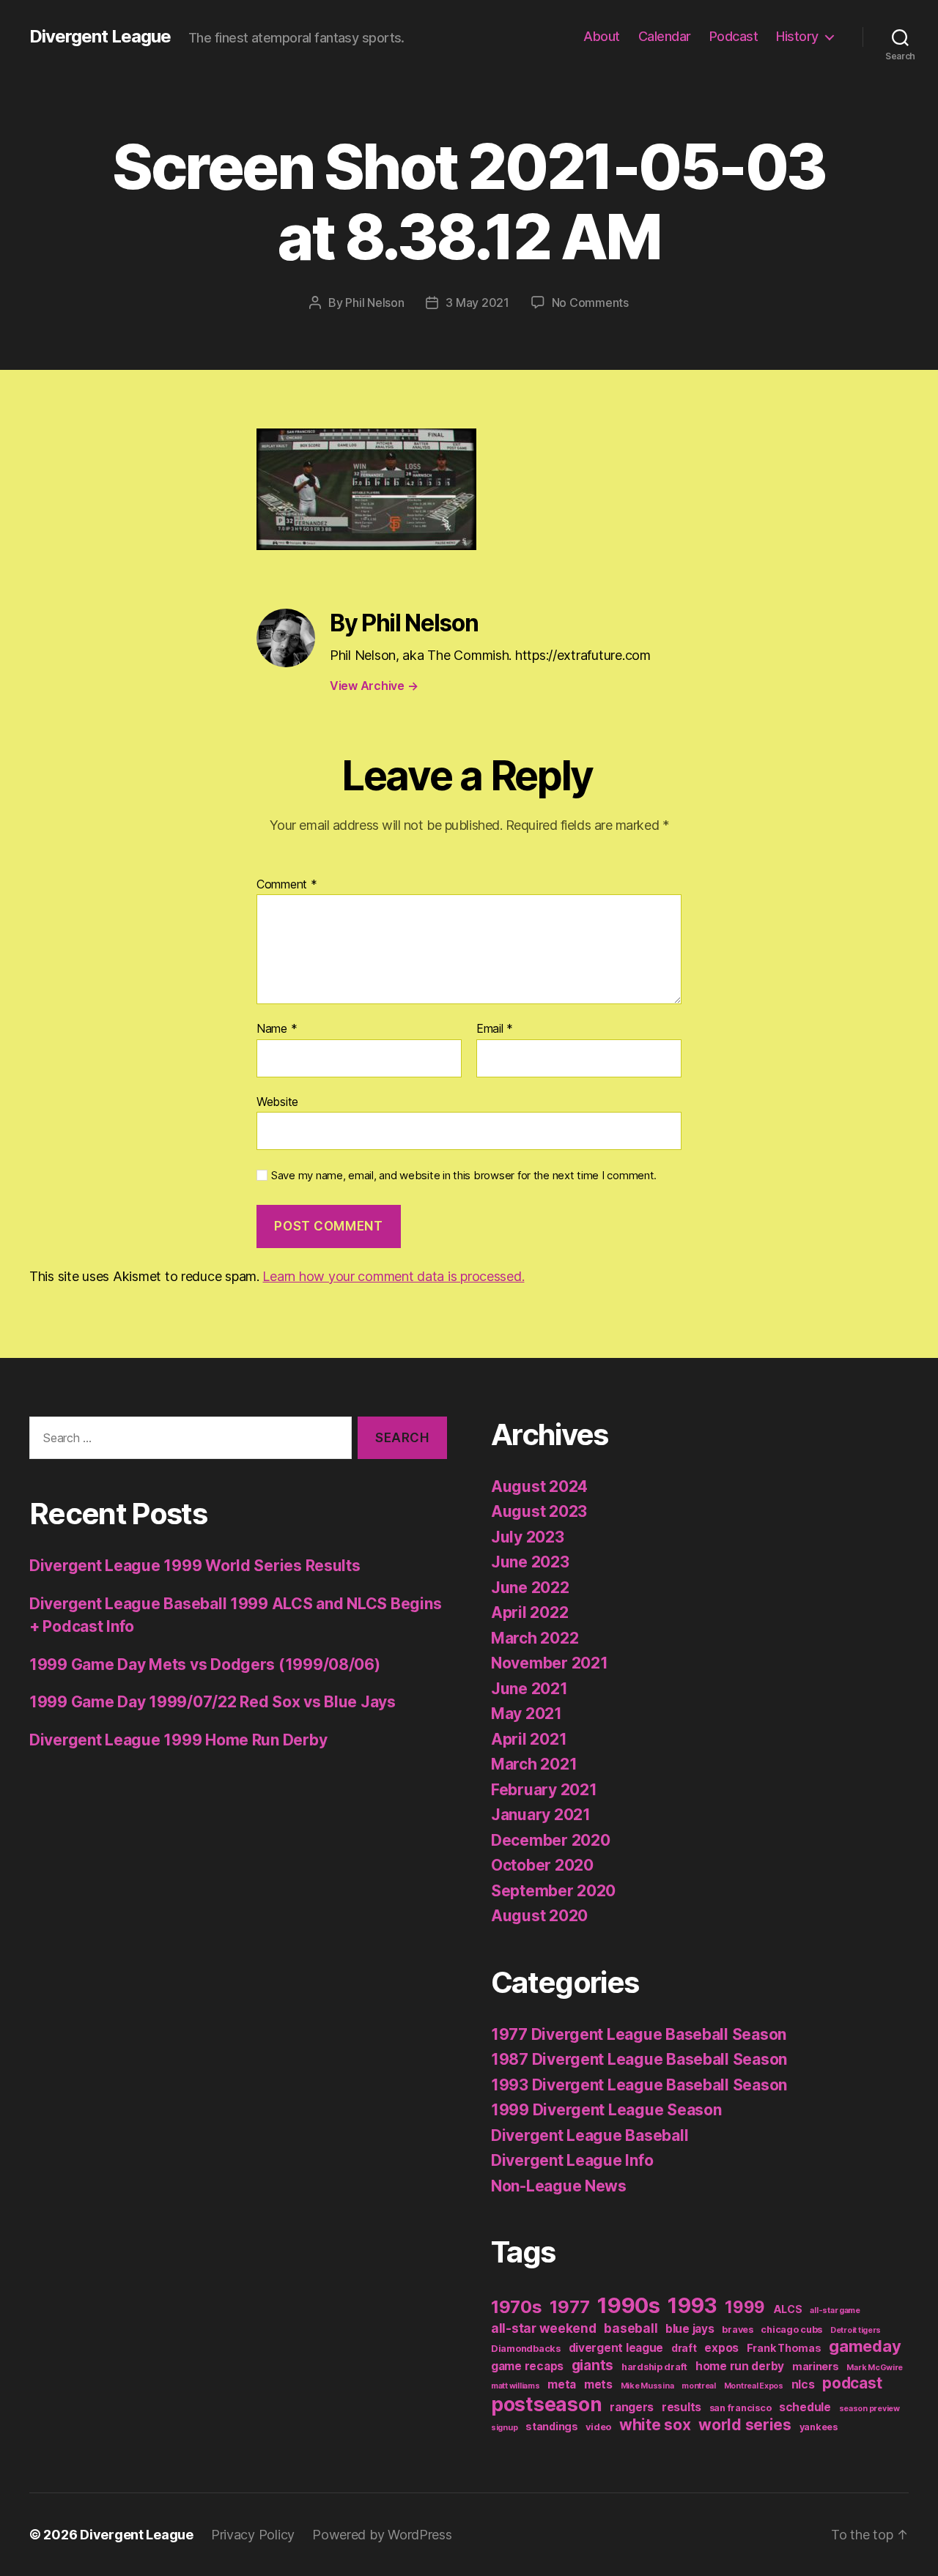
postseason (546, 2404)
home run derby (740, 2366)
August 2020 (539, 1916)
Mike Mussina (647, 2386)
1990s (629, 2305)
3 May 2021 (477, 302)
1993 (692, 2306)
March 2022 (535, 1638)
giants (592, 2365)
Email (495, 1029)
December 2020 (551, 1840)
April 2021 (529, 1739)
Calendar (665, 36)
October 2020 (542, 1865)
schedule (805, 2407)
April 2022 (529, 1612)
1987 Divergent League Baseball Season (639, 2059)
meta (562, 2384)
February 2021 (544, 1790)
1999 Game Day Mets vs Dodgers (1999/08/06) (205, 1664)
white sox (655, 2425)
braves (737, 2330)
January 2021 (541, 1815)
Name (277, 1029)
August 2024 (539, 1486)
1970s (517, 2307)
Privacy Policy (253, 2535)
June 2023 (530, 1562)
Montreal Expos (754, 2386)
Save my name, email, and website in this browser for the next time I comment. (464, 1176)
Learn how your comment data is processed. (393, 1276)
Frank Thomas (784, 2348)
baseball (631, 2328)
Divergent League (100, 37)
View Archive (374, 686)
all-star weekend (544, 2328)
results (682, 2407)
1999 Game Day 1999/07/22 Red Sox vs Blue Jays (213, 1702)
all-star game (835, 2310)
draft (684, 2348)
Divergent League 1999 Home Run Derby (178, 1740)
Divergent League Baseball (590, 2135)
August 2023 (539, 1511)
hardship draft (654, 2367)
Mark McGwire (875, 2368)
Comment (287, 885)
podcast (852, 2383)
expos (721, 2348)
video (598, 2427)
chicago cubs (791, 2330)
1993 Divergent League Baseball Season (639, 2085)
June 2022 (530, 1588)
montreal (699, 2386)
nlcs (803, 2384)
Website (277, 1101)
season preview (869, 2409)
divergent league (616, 2348)
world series (745, 2425)
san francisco (741, 2408)
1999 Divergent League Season (606, 2110)
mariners (816, 2366)
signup (504, 2428)
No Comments (590, 302)
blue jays (690, 2329)
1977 (569, 2307)
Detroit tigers (856, 2330)
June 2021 (529, 1689)
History (797, 36)
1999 (745, 2307)
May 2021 (527, 1714)
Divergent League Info (572, 2160)
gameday (865, 2346)
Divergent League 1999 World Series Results (195, 1566)
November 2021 (550, 1663)
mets (598, 2384)
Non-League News (559, 2186)
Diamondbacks (526, 2349)
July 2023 (528, 1537)
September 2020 (553, 1891)
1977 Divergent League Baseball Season (639, 2034)
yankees (819, 2427)
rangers (632, 2407)
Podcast (734, 36)
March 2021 (534, 1764)
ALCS (788, 2309)
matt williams (516, 2386)
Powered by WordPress (382, 2535)
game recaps (527, 2366)
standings (552, 2426)
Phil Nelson (374, 302)
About (602, 36)
